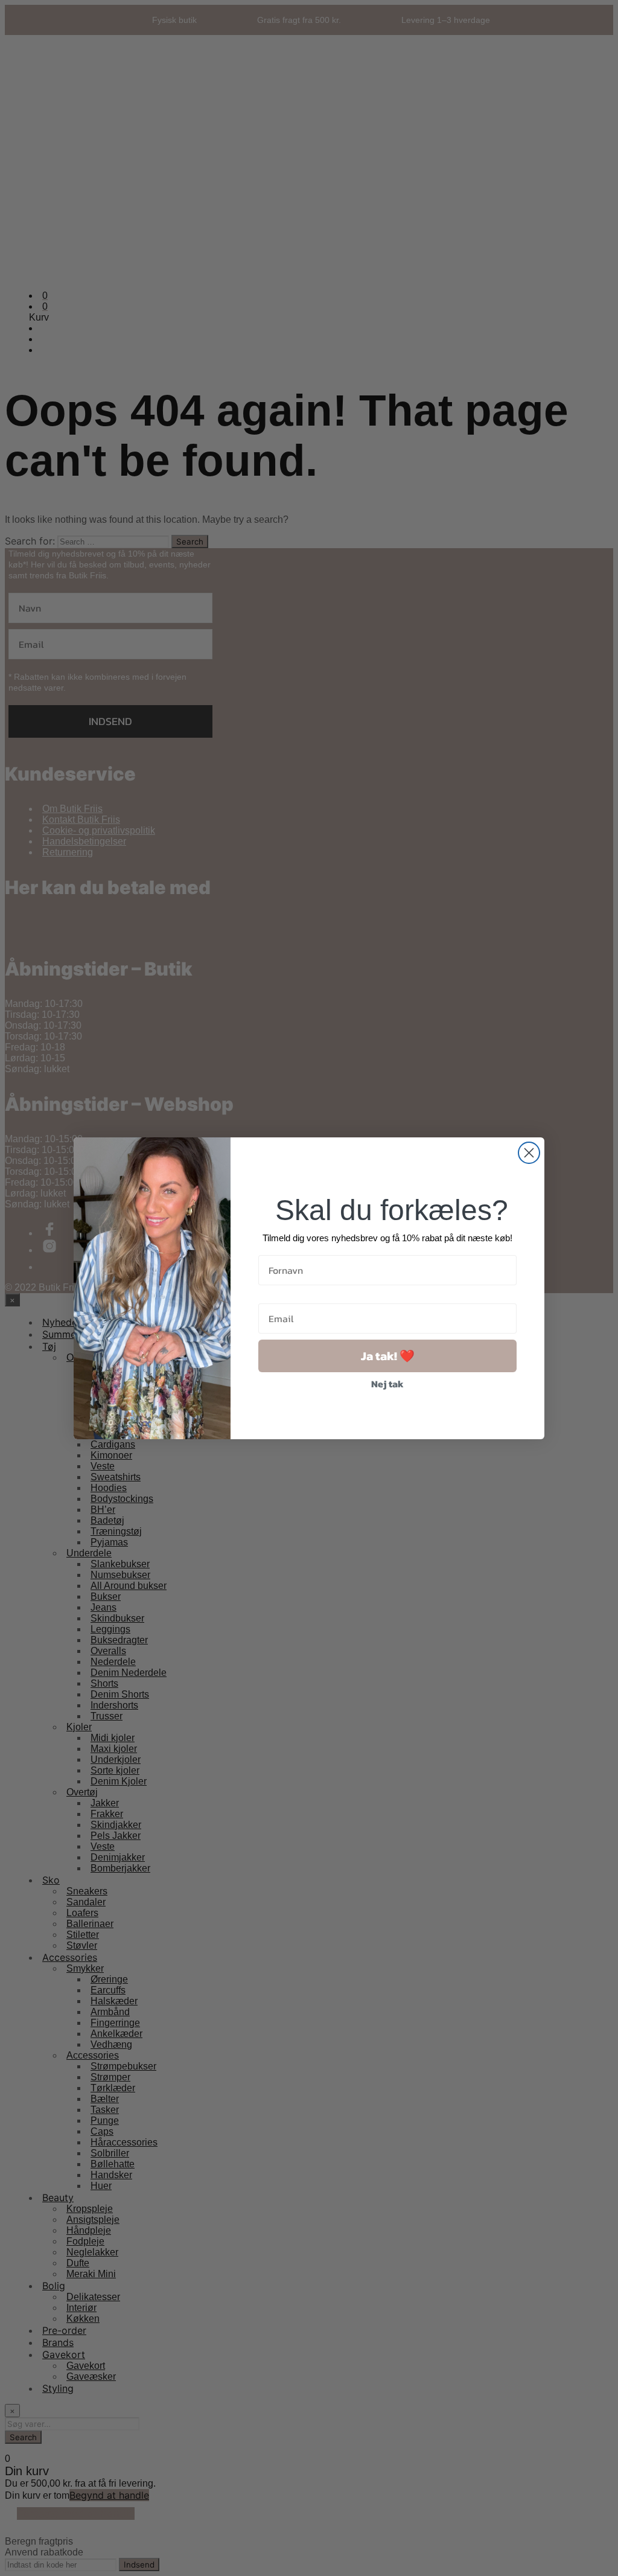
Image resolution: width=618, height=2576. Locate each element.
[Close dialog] (529, 1153)
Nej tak (387, 1384)
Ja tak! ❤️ (388, 1356)
